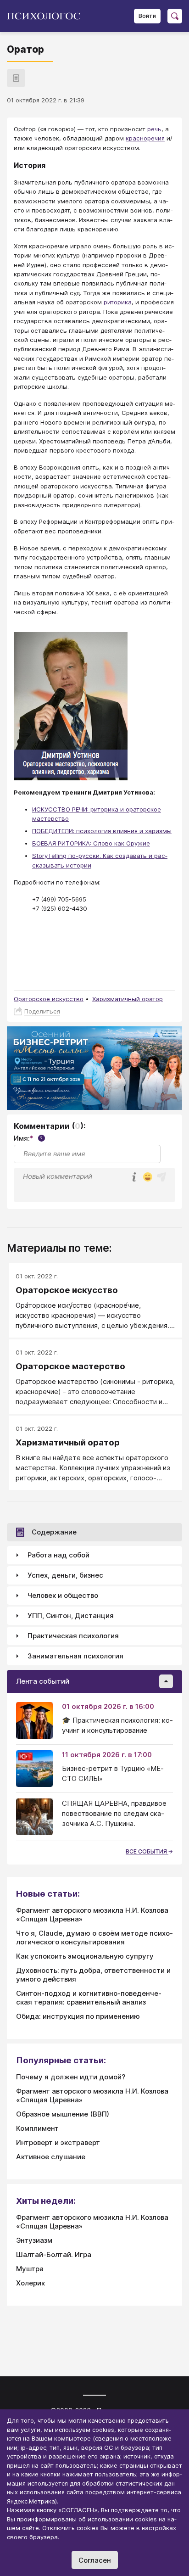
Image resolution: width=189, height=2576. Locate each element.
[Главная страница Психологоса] (47, 16)
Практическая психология (73, 1636)
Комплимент (37, 2128)
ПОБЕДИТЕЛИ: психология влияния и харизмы (102, 831)
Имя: (28, 1138)
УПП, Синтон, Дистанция (71, 1616)
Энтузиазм (34, 2240)
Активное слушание (51, 2157)
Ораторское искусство (49, 999)
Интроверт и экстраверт (58, 2142)
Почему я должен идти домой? (71, 2077)
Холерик (31, 2283)
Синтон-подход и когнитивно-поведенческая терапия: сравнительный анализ (89, 1998)
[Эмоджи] (148, 1178)
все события (147, 1851)
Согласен (95, 2560)
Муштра (30, 2269)
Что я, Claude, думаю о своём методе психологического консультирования (94, 1938)
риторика (118, 302)
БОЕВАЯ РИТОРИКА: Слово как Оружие (91, 843)
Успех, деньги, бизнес (65, 1575)
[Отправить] (161, 1177)
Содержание (54, 1532)
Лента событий (43, 1681)
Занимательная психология (75, 1656)
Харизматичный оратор (128, 999)
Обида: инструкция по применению (78, 2016)
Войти (147, 16)
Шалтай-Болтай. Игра (54, 2254)
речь (154, 129)
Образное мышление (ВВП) (63, 2114)
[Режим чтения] (16, 78)
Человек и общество (63, 1595)
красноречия (145, 138)
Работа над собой (58, 1555)
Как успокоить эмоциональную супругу (85, 1956)
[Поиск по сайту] (175, 16)
